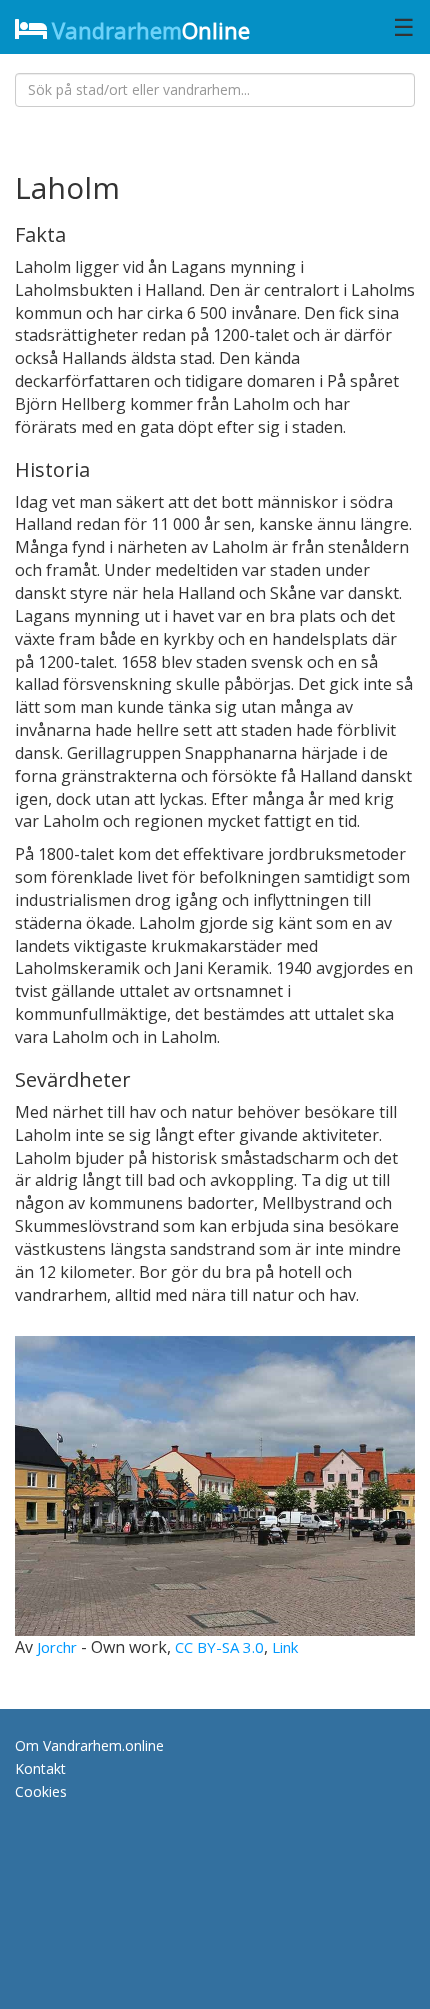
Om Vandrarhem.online (89, 1745)
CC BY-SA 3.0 (219, 1647)
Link (285, 1647)
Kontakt (40, 1768)
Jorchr (57, 1647)
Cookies (41, 1791)
